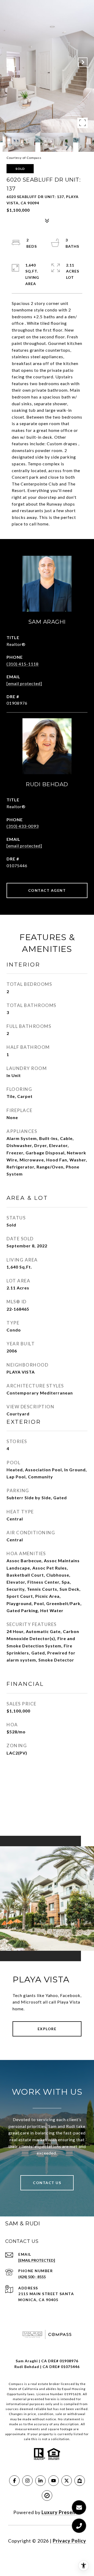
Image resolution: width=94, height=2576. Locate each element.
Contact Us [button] (47, 2183)
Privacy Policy (69, 2541)
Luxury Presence (61, 2512)
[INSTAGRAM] (27, 2481)
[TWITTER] (67, 2481)
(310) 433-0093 (23, 826)
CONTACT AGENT (47, 890)
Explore (47, 2029)
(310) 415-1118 (23, 664)
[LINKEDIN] (40, 2481)
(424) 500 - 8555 (32, 2277)
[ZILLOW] (80, 2481)
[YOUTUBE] (54, 2481)
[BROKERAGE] (47, 2496)
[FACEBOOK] (14, 2481)
